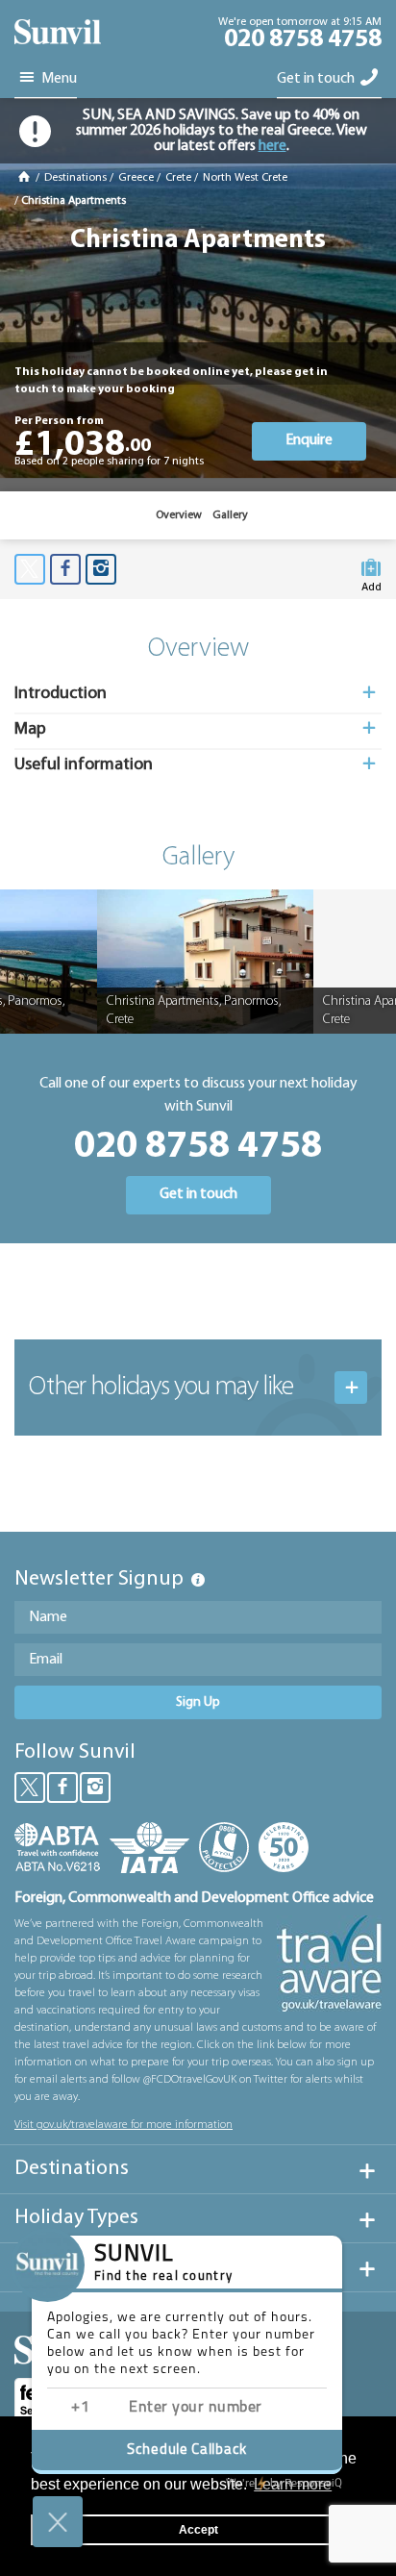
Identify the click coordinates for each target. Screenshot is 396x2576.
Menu (58, 79)
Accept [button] (198, 2530)
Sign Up (198, 1702)
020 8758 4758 (303, 40)
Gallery (230, 515)
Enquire (309, 440)
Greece (136, 178)
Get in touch (317, 79)
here (272, 146)
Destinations (75, 178)
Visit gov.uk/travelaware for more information (124, 2125)
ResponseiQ (284, 2484)
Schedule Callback (187, 2451)
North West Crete (245, 178)
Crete (178, 178)
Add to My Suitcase (371, 583)
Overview (179, 515)
